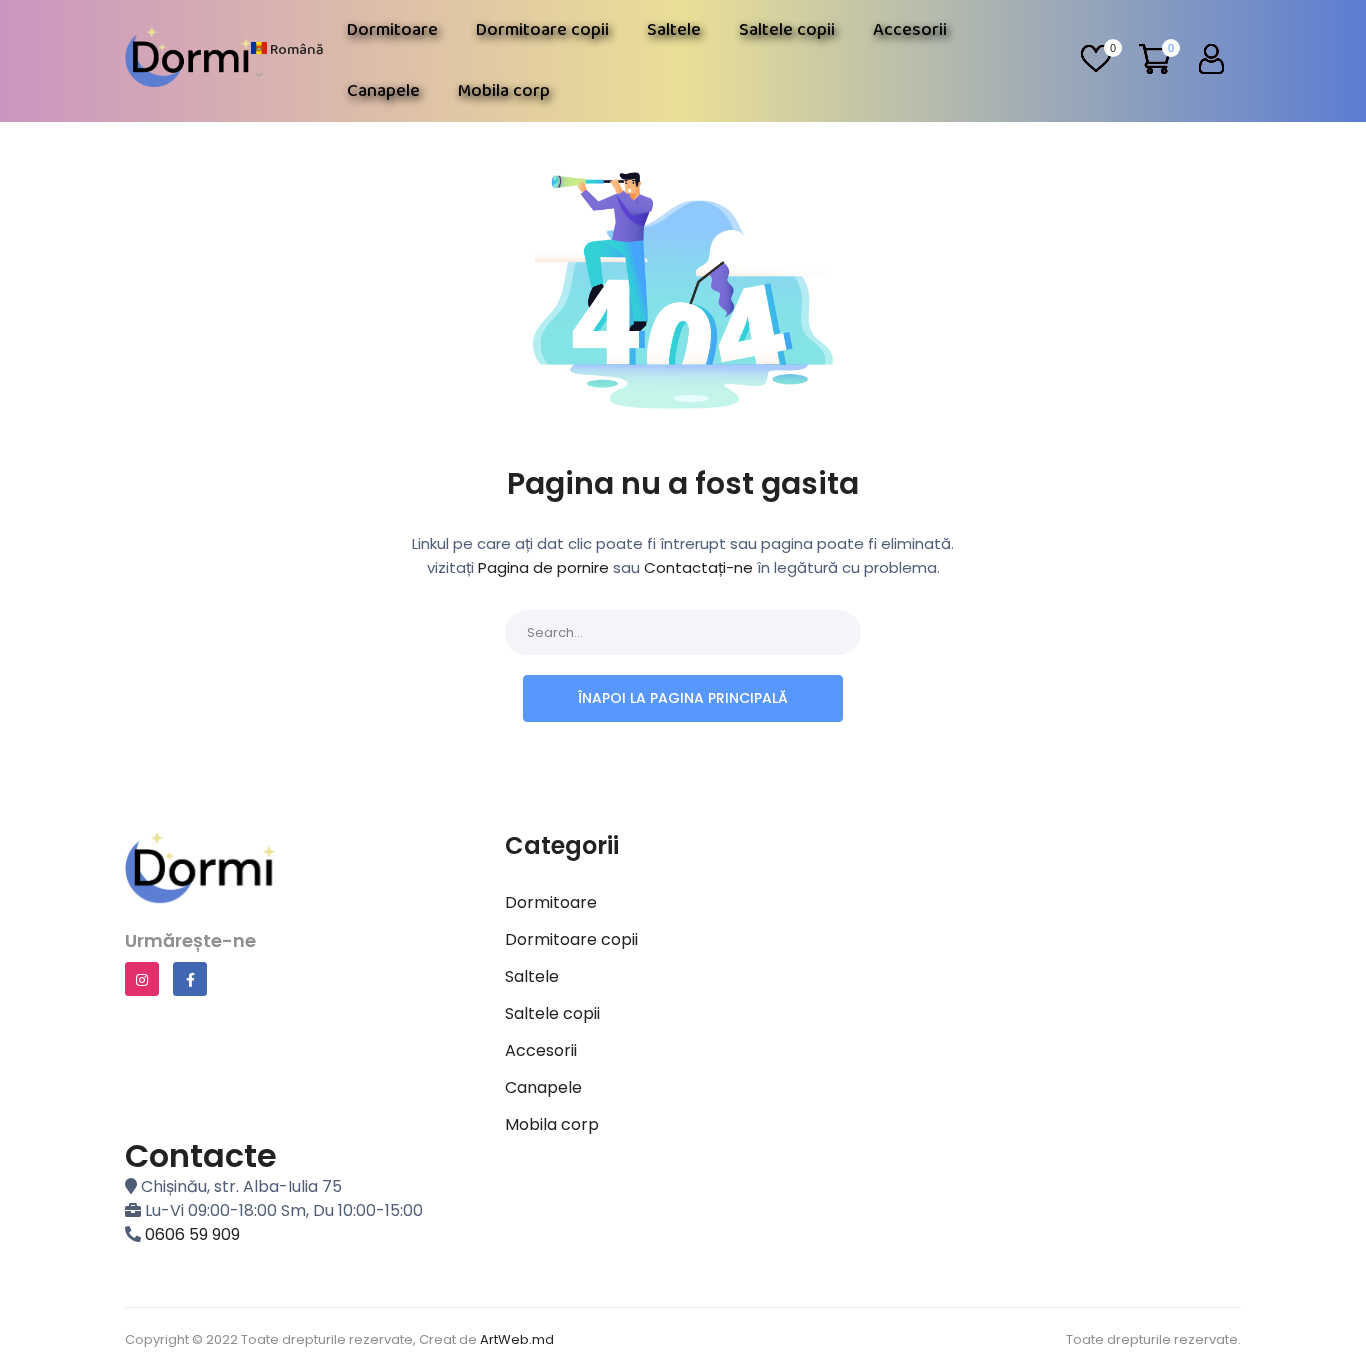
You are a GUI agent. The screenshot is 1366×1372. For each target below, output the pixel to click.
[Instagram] (142, 979)
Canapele (383, 91)
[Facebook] (190, 979)
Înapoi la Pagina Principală (683, 698)
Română (295, 50)
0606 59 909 (192, 1234)
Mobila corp (504, 91)
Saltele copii (787, 30)
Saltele (674, 30)
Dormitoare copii (542, 30)
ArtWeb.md (517, 1339)
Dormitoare (392, 30)
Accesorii (910, 30)
